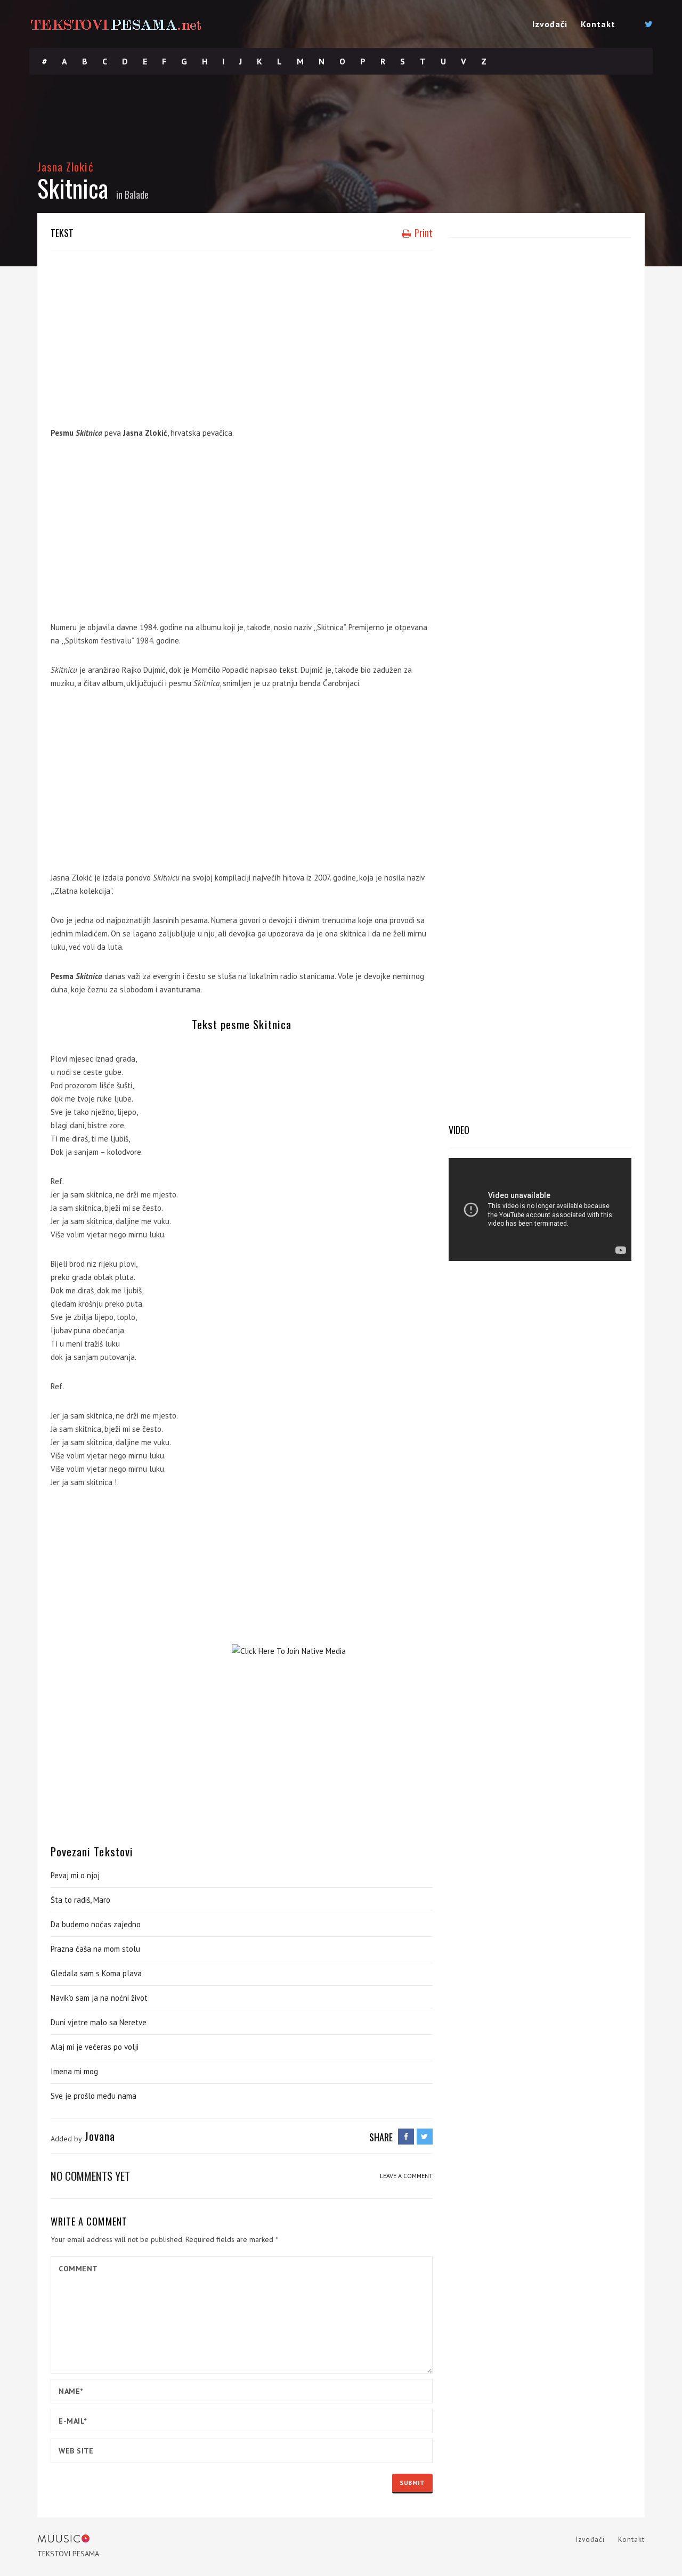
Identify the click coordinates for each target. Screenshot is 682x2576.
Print (423, 233)
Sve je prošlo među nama (94, 2096)
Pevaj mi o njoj (75, 1875)
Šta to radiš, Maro (80, 1900)
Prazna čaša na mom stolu (95, 1949)
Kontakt (598, 24)
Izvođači (550, 24)
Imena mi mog (74, 2071)
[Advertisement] (242, 336)
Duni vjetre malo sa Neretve (99, 2022)
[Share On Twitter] (425, 2137)
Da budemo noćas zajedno (96, 1924)
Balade (137, 194)
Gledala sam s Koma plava (96, 1973)
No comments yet (90, 2176)
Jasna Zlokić (66, 166)
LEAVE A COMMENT (406, 2176)
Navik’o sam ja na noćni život (99, 1998)
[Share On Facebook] (406, 2137)
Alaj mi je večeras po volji (95, 2047)
